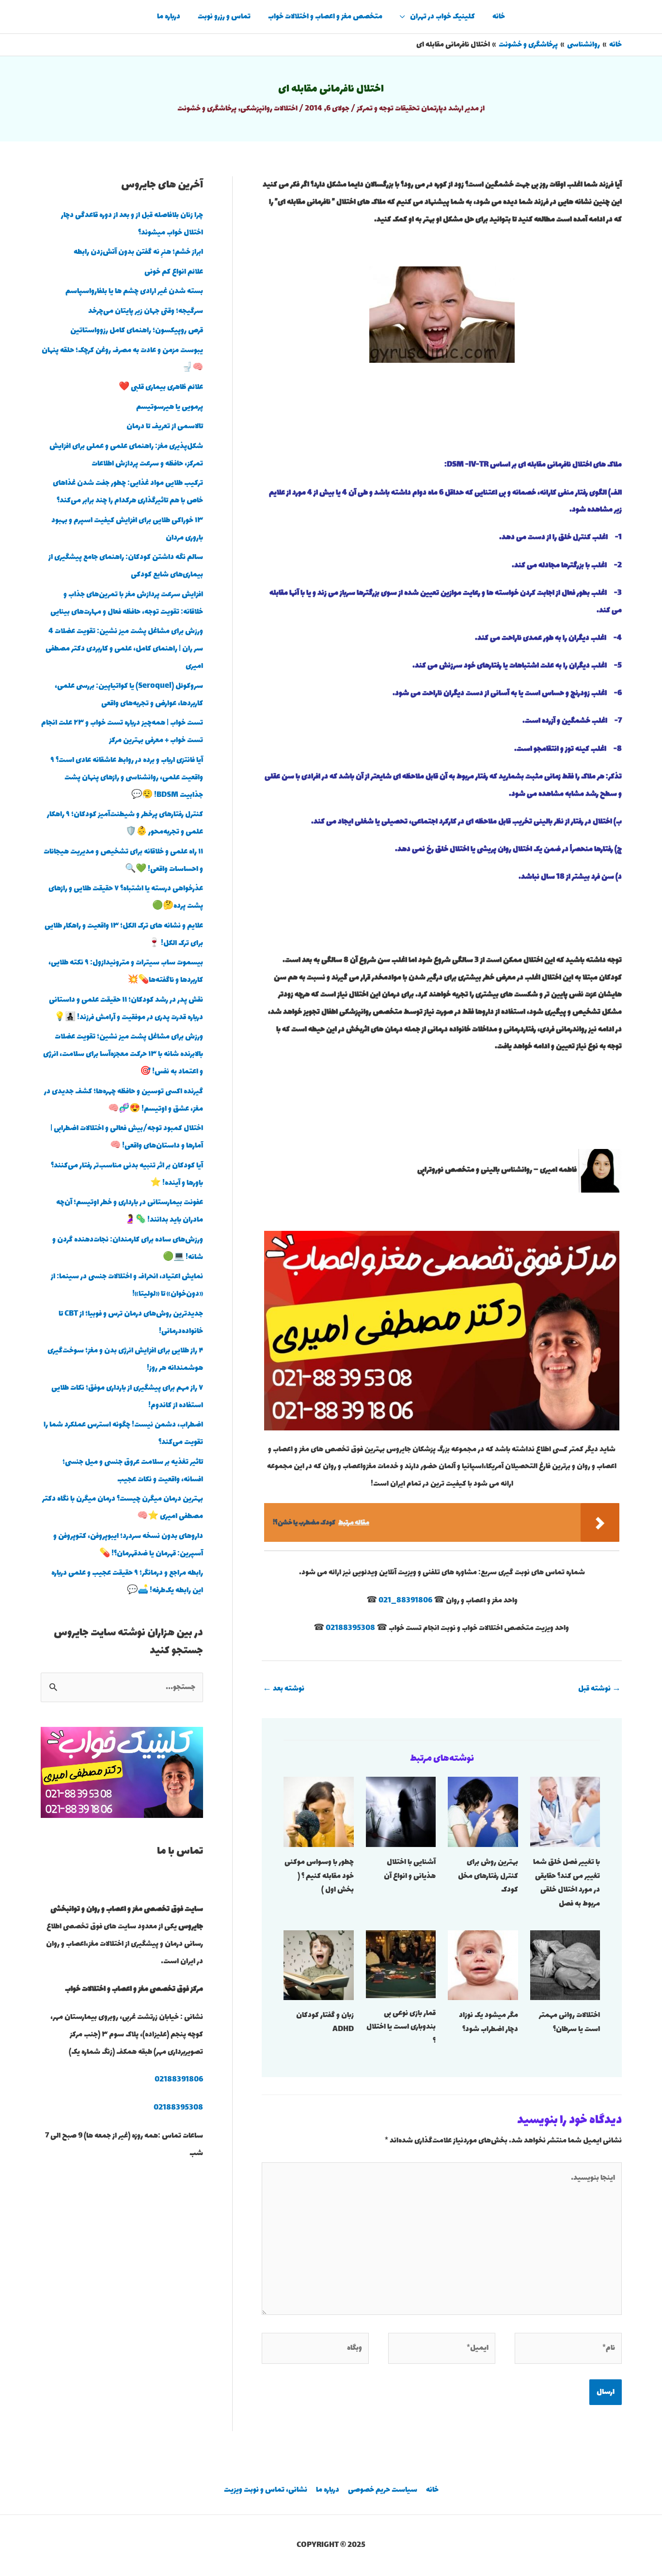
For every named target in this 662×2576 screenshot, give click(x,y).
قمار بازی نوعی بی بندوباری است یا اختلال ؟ (401, 2027)
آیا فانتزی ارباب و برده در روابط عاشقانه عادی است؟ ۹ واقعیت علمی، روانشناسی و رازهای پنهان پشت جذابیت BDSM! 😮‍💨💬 (127, 778)
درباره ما (169, 17)
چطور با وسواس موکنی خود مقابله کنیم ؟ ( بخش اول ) (319, 1876)
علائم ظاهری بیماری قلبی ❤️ (161, 387)
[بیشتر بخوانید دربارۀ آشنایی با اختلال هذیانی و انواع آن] (401, 1811)
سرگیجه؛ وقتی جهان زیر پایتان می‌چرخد (146, 311)
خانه (499, 17)
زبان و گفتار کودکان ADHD (325, 2022)
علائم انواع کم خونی (174, 272)
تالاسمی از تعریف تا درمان (165, 427)
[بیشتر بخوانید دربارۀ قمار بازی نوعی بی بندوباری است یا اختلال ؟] (401, 1963)
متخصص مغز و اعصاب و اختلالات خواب (325, 17)
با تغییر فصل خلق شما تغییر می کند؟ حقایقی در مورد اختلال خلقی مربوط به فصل (567, 1883)
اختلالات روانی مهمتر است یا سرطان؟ (569, 2022)
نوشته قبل (599, 1689)
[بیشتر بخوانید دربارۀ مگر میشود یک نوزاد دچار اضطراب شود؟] (483, 1964)
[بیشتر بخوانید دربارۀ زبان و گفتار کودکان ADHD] (319, 1964)
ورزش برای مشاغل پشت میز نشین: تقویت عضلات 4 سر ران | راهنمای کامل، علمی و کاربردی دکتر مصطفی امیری (124, 649)
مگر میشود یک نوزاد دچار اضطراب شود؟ (489, 2022)
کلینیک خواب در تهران (442, 17)
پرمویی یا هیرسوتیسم (170, 407)
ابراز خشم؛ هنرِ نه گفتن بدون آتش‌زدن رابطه (138, 252)
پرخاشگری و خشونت (207, 109)
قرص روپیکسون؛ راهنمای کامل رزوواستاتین (137, 331)
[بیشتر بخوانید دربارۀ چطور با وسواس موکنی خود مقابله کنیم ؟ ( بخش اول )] (319, 1811)
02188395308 (350, 1628)
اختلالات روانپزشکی (269, 109)
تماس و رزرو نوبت (224, 17)
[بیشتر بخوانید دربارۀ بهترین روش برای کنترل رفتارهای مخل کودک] (483, 1811)
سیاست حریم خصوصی (383, 2490)
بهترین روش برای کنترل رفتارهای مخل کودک (488, 1876)
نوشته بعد (284, 1689)
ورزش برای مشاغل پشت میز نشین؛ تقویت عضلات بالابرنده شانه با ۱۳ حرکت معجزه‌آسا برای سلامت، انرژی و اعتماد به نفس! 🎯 (123, 1054)
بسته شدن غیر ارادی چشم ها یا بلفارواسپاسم (134, 291)
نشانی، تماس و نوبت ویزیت (266, 2490)
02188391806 (179, 2080)
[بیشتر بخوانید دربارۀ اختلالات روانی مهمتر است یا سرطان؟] (565, 1964)
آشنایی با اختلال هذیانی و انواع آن (410, 1869)
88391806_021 (405, 1601)
